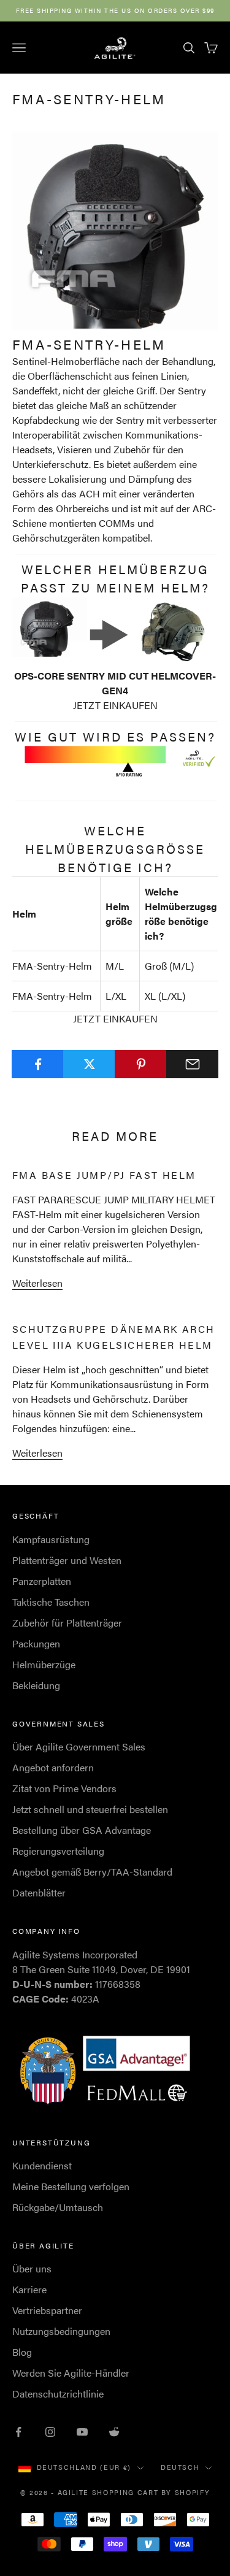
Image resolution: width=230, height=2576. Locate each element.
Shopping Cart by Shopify (151, 2492)
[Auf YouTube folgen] (82, 2432)
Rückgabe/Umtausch (58, 2207)
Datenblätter (39, 1892)
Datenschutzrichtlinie (58, 2394)
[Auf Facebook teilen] (38, 1064)
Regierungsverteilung (58, 1851)
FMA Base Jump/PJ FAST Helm (104, 1175)
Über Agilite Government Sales (79, 1746)
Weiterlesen (37, 1283)
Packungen (36, 1643)
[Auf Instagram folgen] (50, 2432)
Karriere (29, 2289)
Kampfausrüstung (51, 1539)
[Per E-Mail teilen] (192, 1064)
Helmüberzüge (44, 1664)
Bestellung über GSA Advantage (82, 1830)
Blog (22, 2352)
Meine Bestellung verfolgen (71, 2186)
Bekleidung (36, 1685)
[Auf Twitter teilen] (89, 1064)
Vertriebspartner (47, 2310)
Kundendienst (42, 2165)
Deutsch (180, 2467)
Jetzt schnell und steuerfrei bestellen (90, 1809)
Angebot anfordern (53, 1767)
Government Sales (59, 1723)
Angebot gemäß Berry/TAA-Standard (92, 1872)
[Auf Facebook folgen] (18, 2432)
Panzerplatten (42, 1581)
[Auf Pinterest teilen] (141, 1064)
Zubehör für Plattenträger (67, 1623)
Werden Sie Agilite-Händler (71, 2373)
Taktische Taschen (51, 1602)
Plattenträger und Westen (67, 1560)
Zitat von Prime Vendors (64, 1788)
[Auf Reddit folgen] (114, 2432)
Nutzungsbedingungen (61, 2331)
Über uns (32, 2268)
